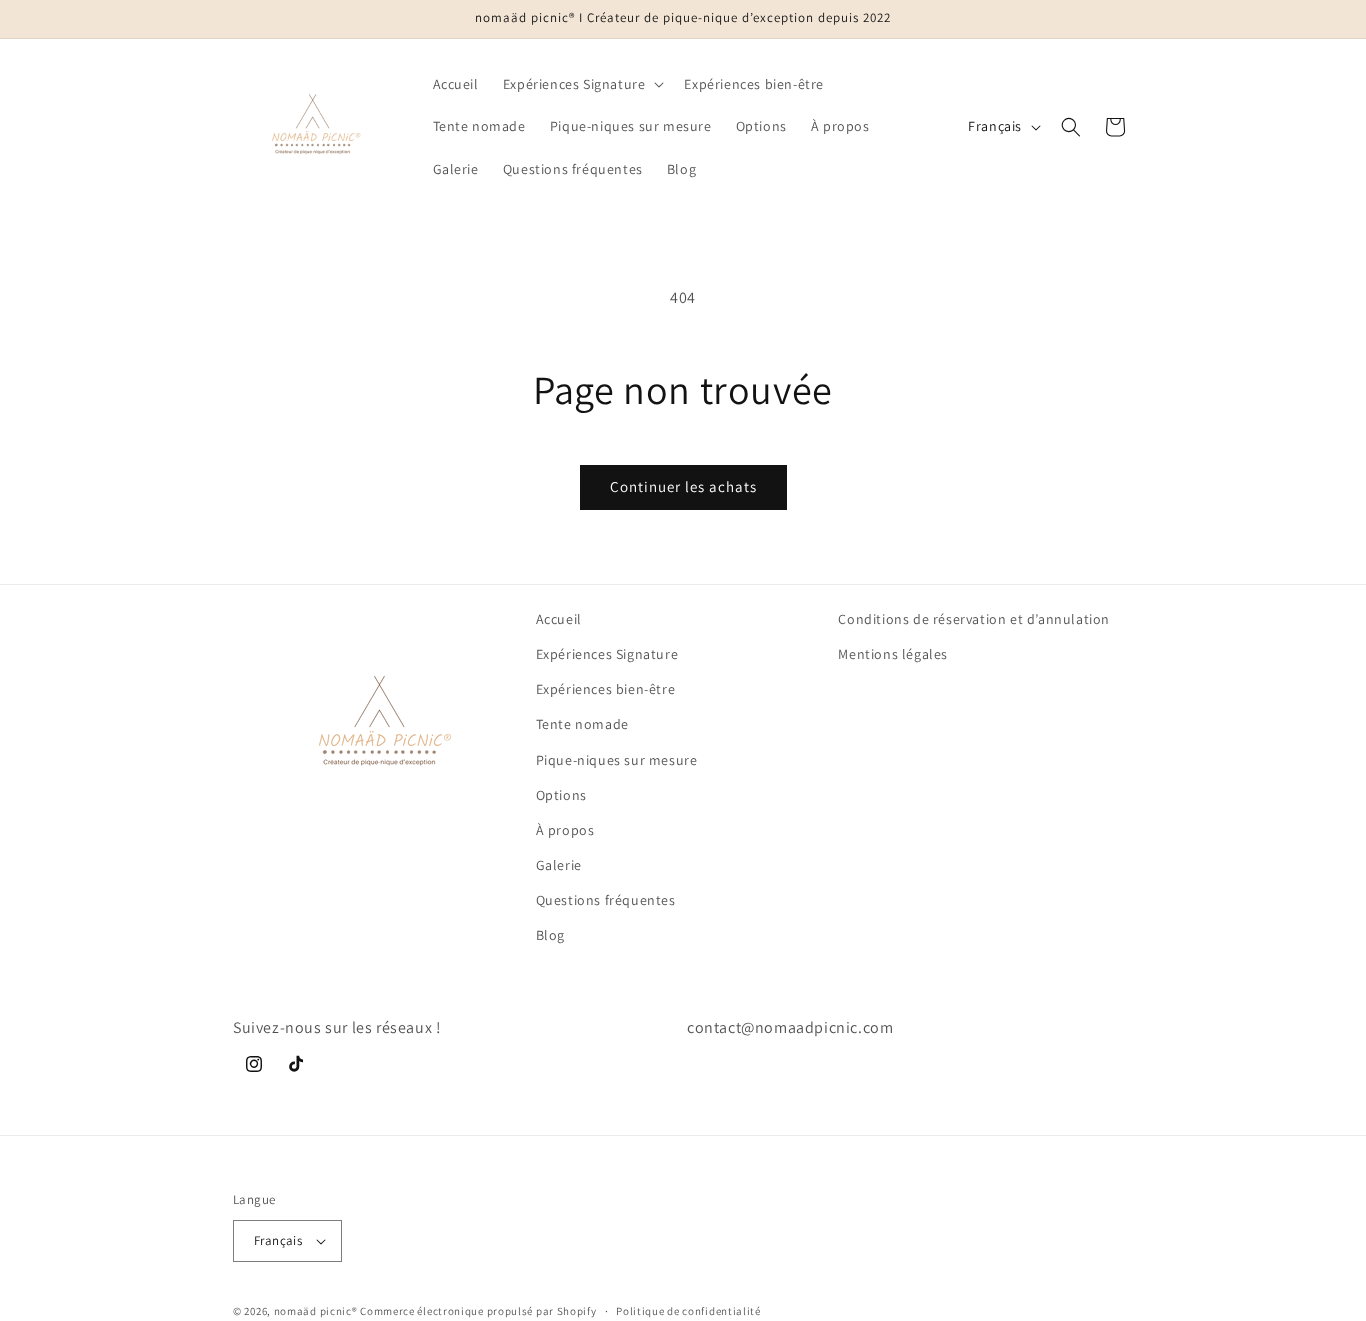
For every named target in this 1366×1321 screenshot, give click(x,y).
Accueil (559, 619)
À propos (565, 831)
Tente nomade (582, 725)
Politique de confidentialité (688, 1310)
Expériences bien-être (606, 690)
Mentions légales (893, 655)
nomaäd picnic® (316, 1311)
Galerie (559, 866)
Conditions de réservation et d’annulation (974, 619)
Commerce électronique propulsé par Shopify (478, 1311)
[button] (582, 84)
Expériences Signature (607, 655)
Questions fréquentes (606, 901)
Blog (550, 936)
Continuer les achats (683, 486)
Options (561, 795)
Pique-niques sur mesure (617, 760)
